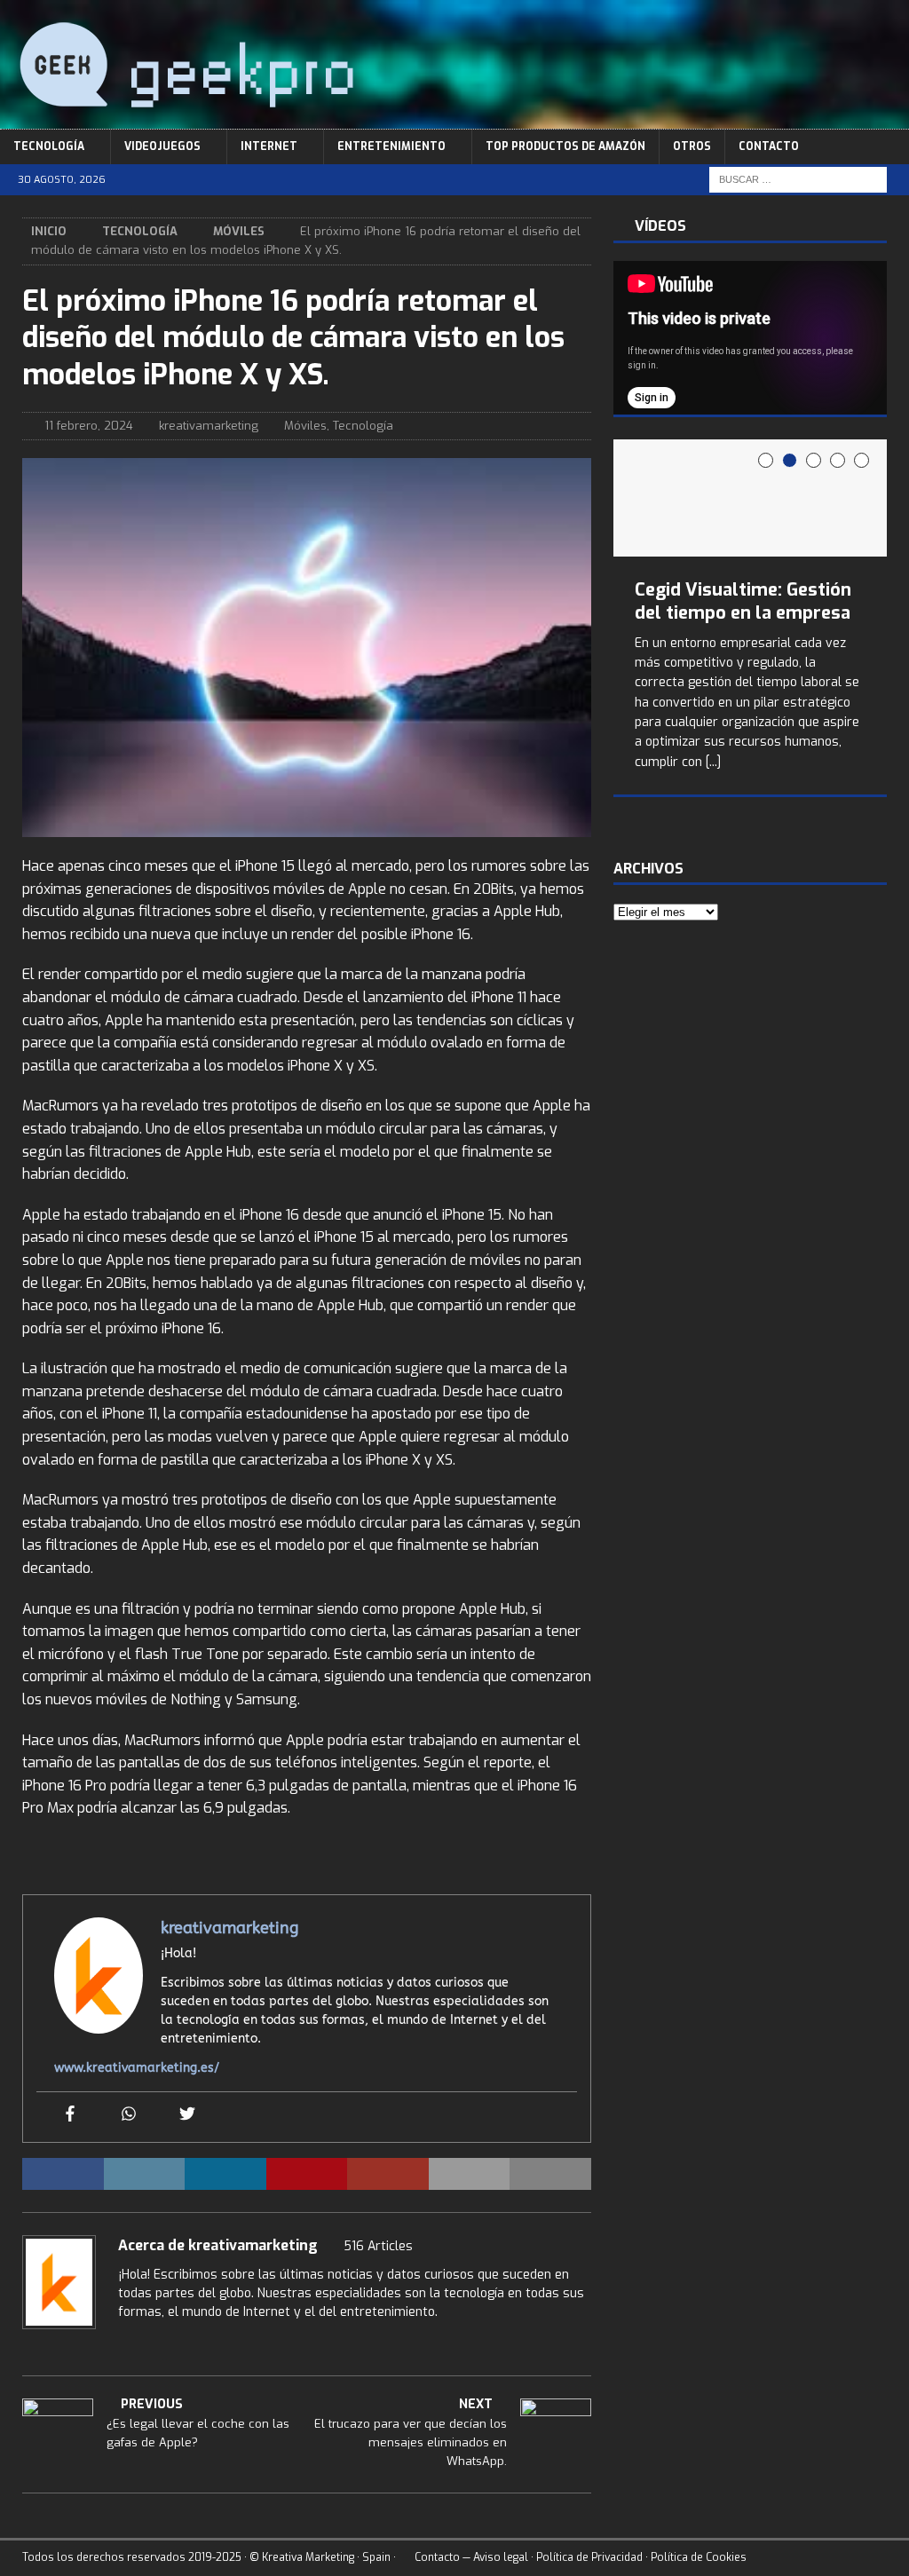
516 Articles (378, 2246)
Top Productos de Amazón (565, 146)
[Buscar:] (798, 179)
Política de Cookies (699, 2557)
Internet (269, 146)
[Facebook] (70, 2115)
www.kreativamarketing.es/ (137, 2068)
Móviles (305, 426)
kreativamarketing (209, 426)
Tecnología (49, 146)
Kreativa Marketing (308, 2557)
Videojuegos (162, 146)
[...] (713, 762)
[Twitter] (187, 2115)
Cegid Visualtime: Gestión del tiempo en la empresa (743, 601)
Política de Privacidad (589, 2557)
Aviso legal (501, 2557)
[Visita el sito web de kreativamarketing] (124, 2343)
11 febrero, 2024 (89, 426)
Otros (692, 146)
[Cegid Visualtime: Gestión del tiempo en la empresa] (749, 498)
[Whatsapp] (129, 2115)
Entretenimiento (391, 146)
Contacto (769, 146)
